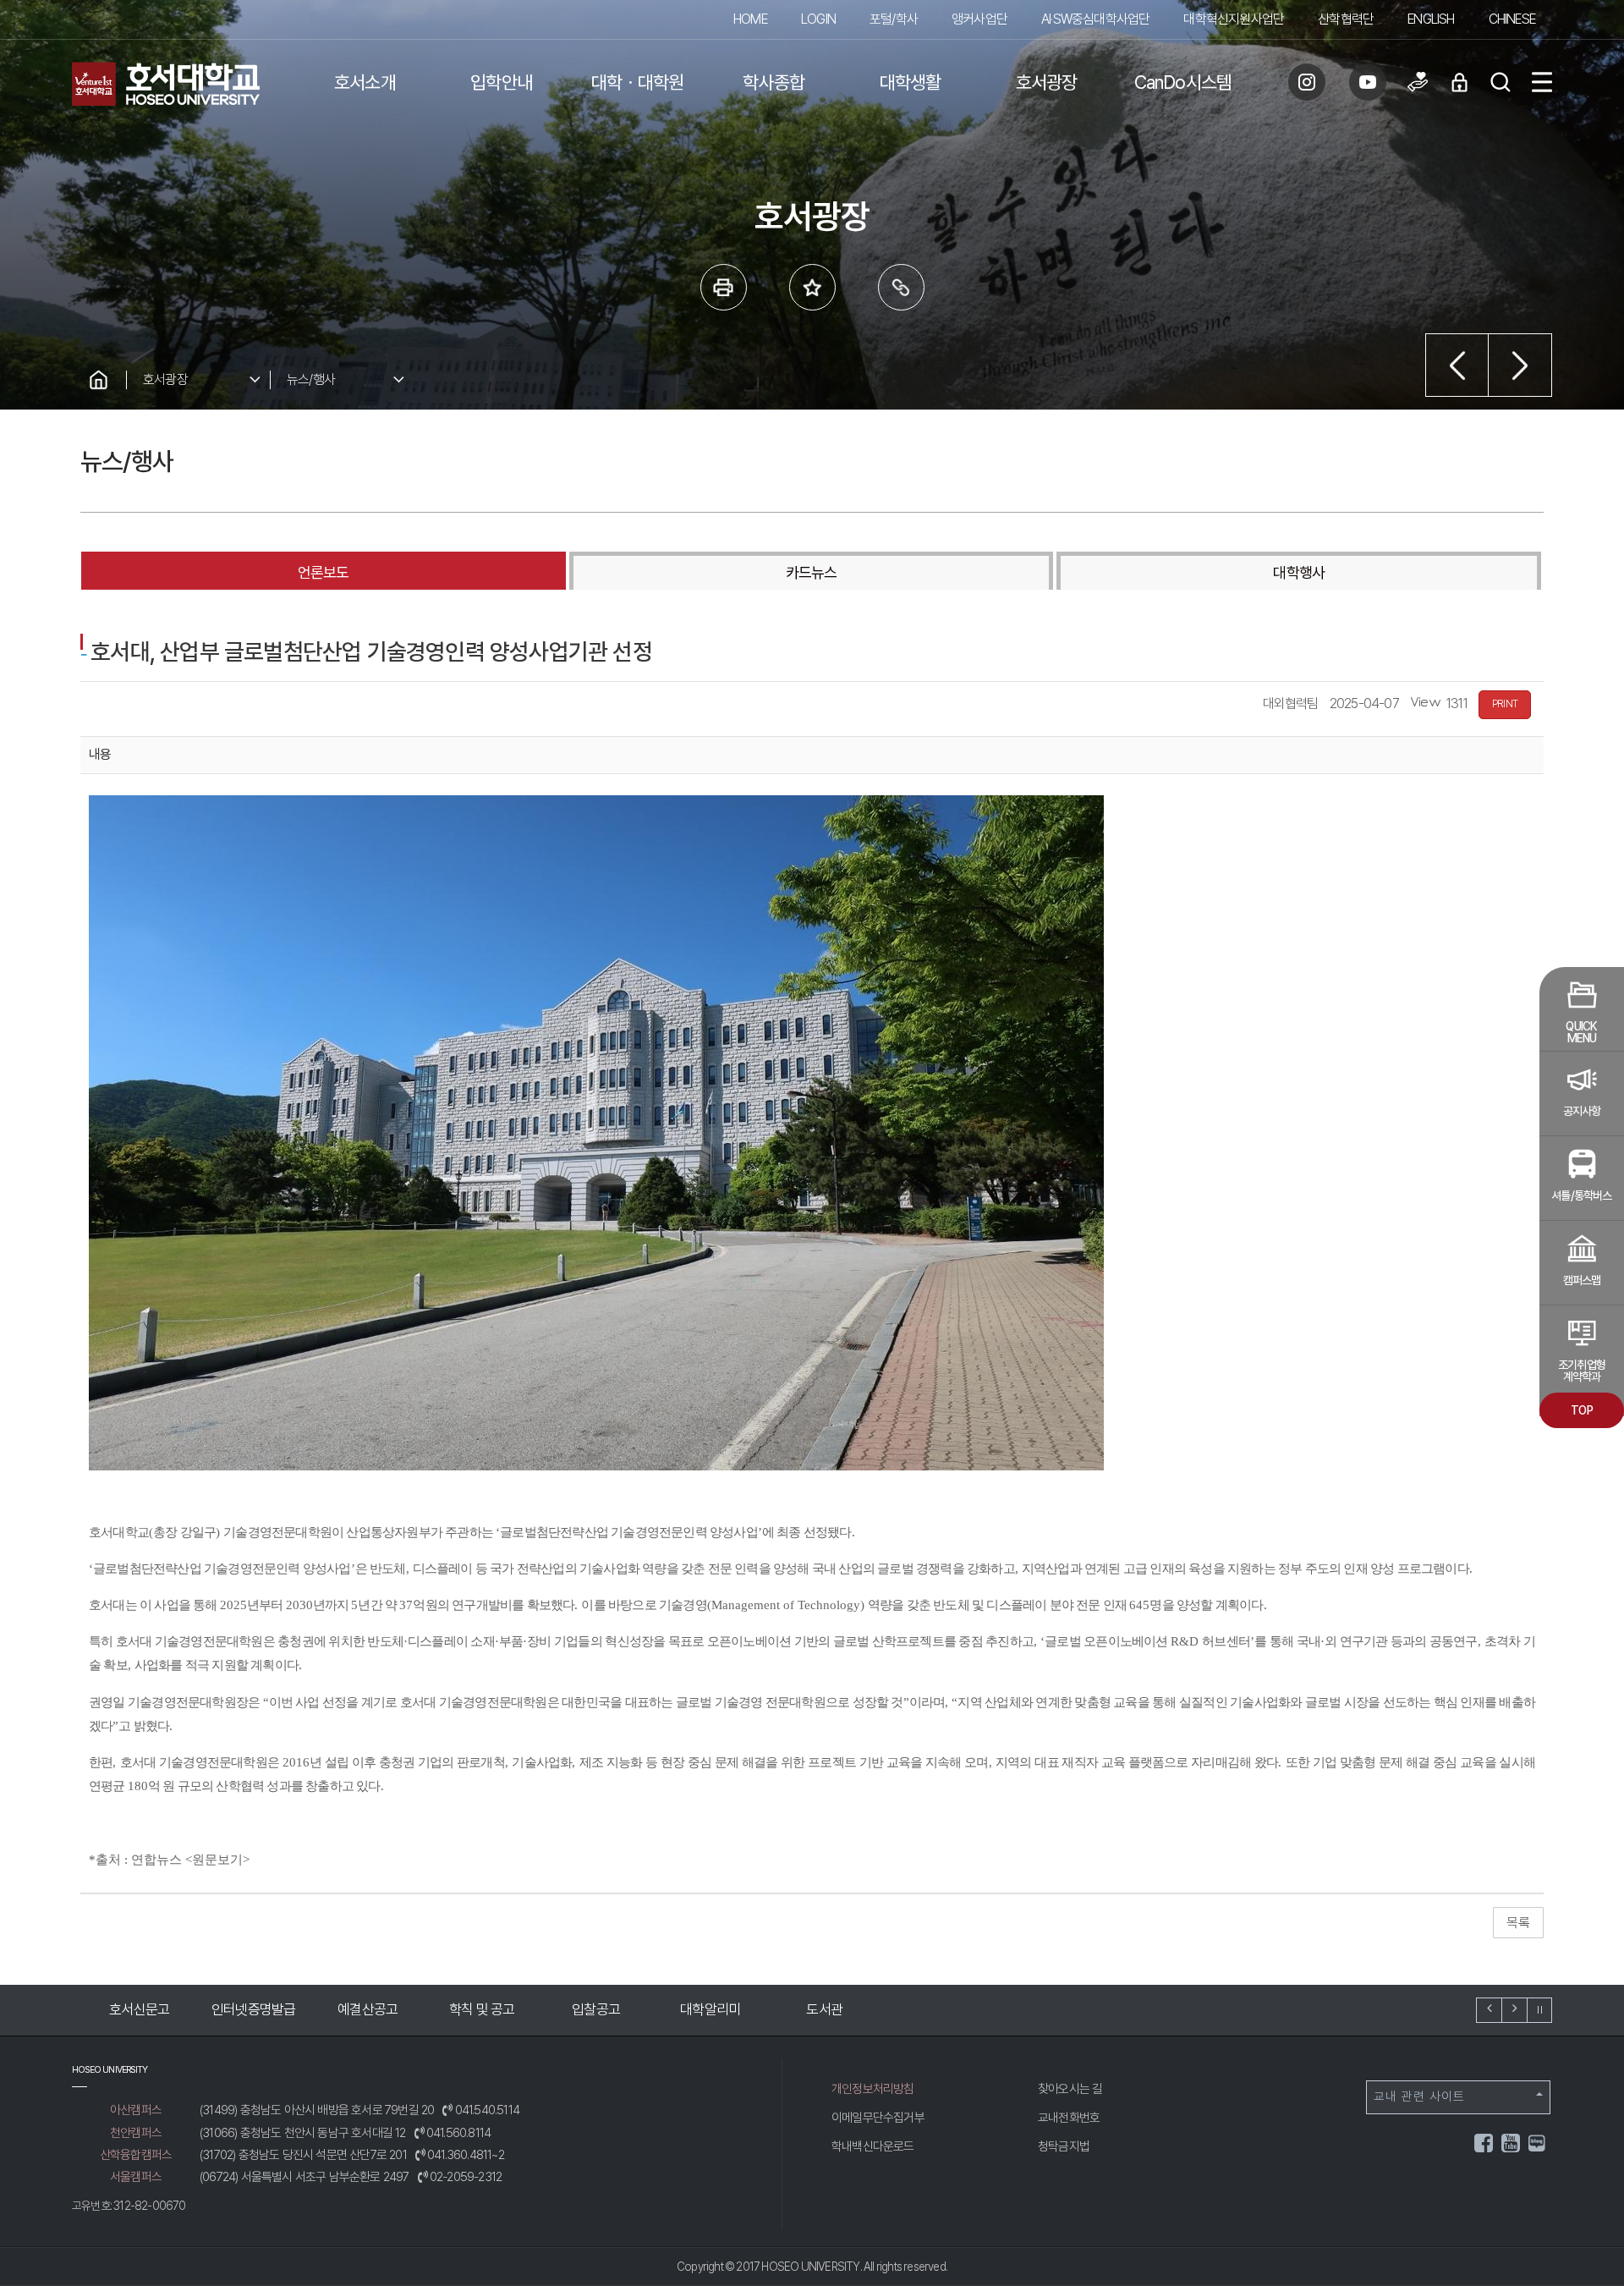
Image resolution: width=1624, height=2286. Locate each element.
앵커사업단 (979, 19)
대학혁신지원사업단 (1234, 19)
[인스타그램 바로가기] (1307, 82)
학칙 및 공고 (357, 2009)
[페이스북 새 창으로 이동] (1484, 2146)
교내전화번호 (1069, 2118)
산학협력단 (1346, 19)
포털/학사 (894, 19)
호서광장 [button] (1047, 82)
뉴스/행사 (311, 379)
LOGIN (818, 19)
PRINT (1505, 704)
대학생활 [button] (911, 82)
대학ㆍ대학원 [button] (637, 82)
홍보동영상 (814, 2009)
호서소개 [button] (365, 82)
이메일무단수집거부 (878, 2118)
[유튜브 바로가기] (1368, 82)
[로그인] (1459, 82)
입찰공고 (472, 2009)
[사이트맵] (1542, 82)
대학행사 (1298, 572)
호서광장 (165, 379)
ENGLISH (1431, 19)
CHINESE (1512, 19)
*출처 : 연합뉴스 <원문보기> (169, 1860)
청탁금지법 (1064, 2146)
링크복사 (901, 287)
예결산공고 (243, 2009)
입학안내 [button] (501, 82)
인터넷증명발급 (129, 2009)
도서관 (700, 2009)
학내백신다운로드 (873, 2146)
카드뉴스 (811, 572)
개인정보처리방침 (873, 2089)
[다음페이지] (1520, 365)
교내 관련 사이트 (1419, 2096)
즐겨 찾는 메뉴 (812, 287)
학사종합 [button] (774, 82)
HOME (750, 19)
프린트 (724, 287)
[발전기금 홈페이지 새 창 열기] (1418, 82)
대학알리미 (586, 2009)
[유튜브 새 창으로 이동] (1512, 2146)
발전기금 (928, 2009)
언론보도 (323, 572)
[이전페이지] (1457, 365)
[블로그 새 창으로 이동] (1537, 2142)
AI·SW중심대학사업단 (1095, 19)
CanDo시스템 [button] (1183, 82)
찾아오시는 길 (1070, 2089)
